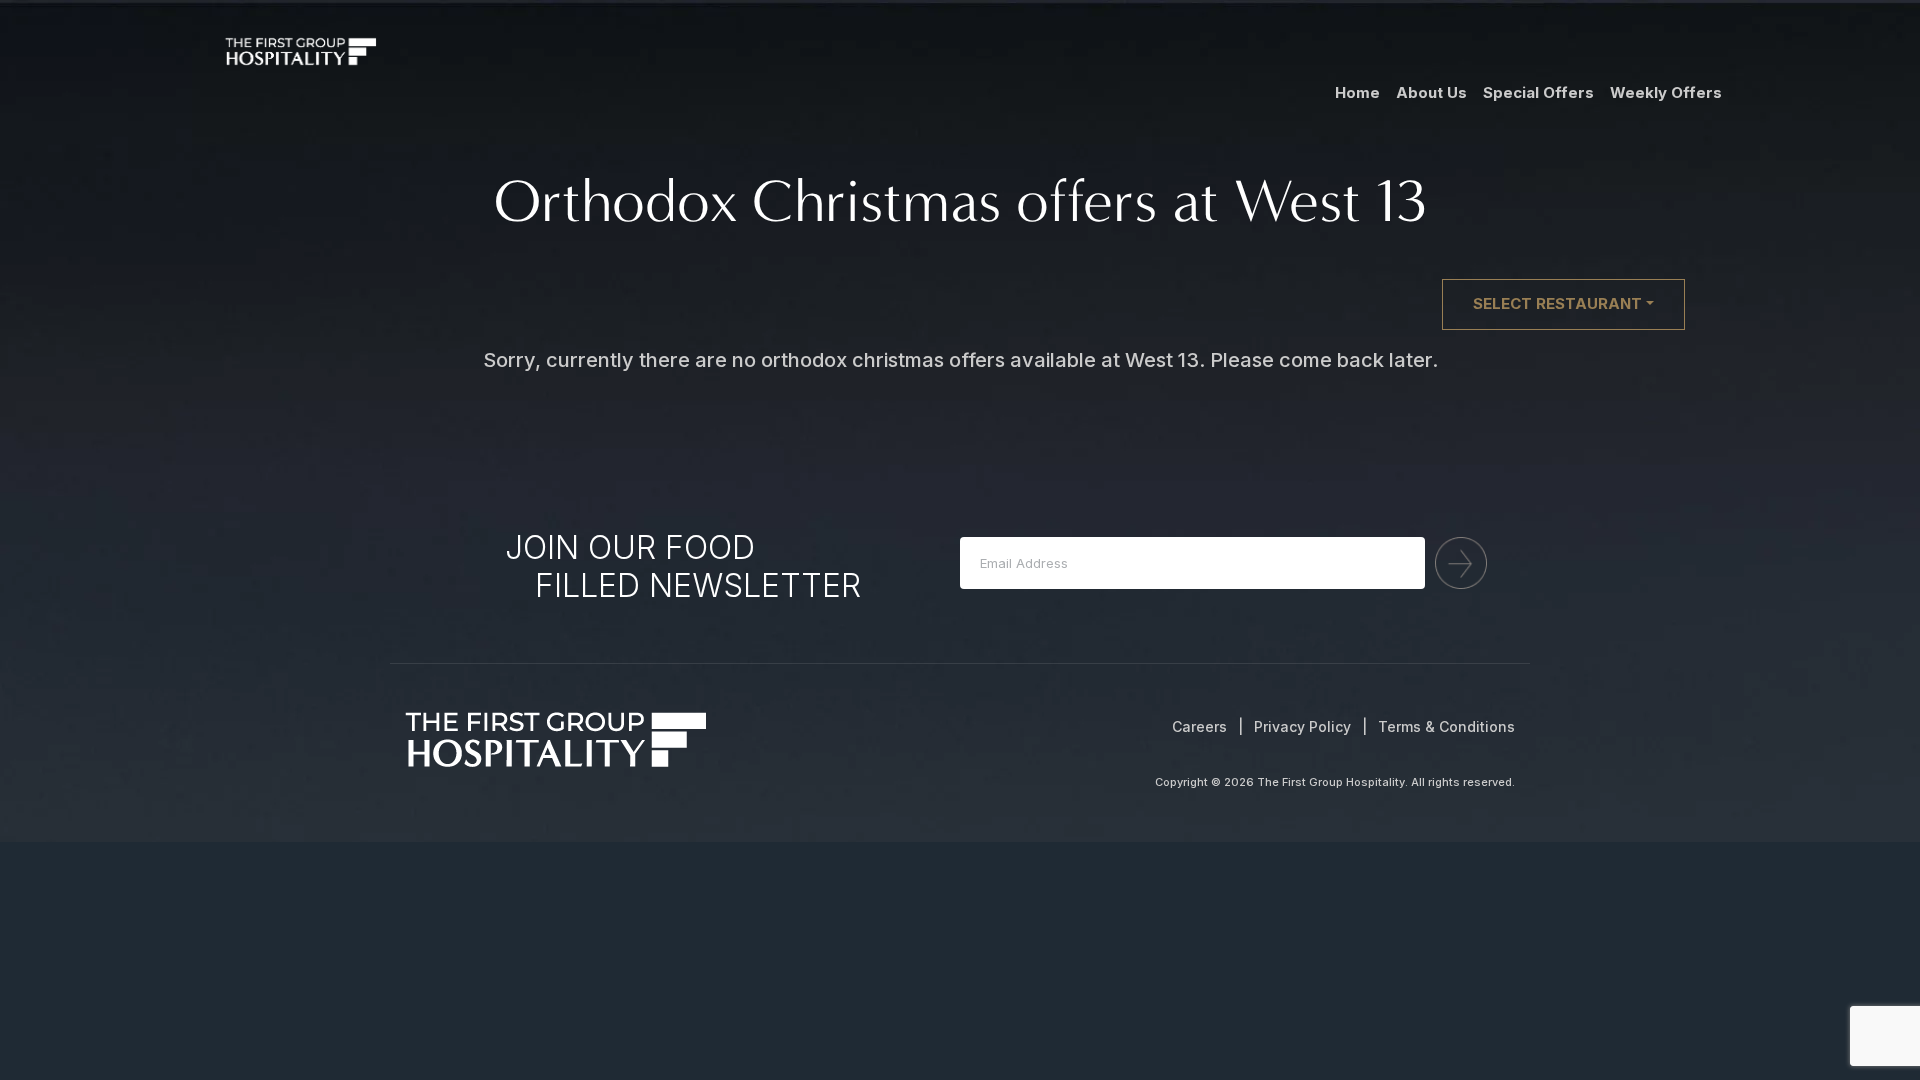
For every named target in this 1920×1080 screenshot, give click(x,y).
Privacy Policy (1302, 726)
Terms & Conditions (1446, 726)
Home (1357, 92)
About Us (1431, 92)
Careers (1199, 726)
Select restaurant (1557, 303)
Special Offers (1538, 92)
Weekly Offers (1666, 92)
